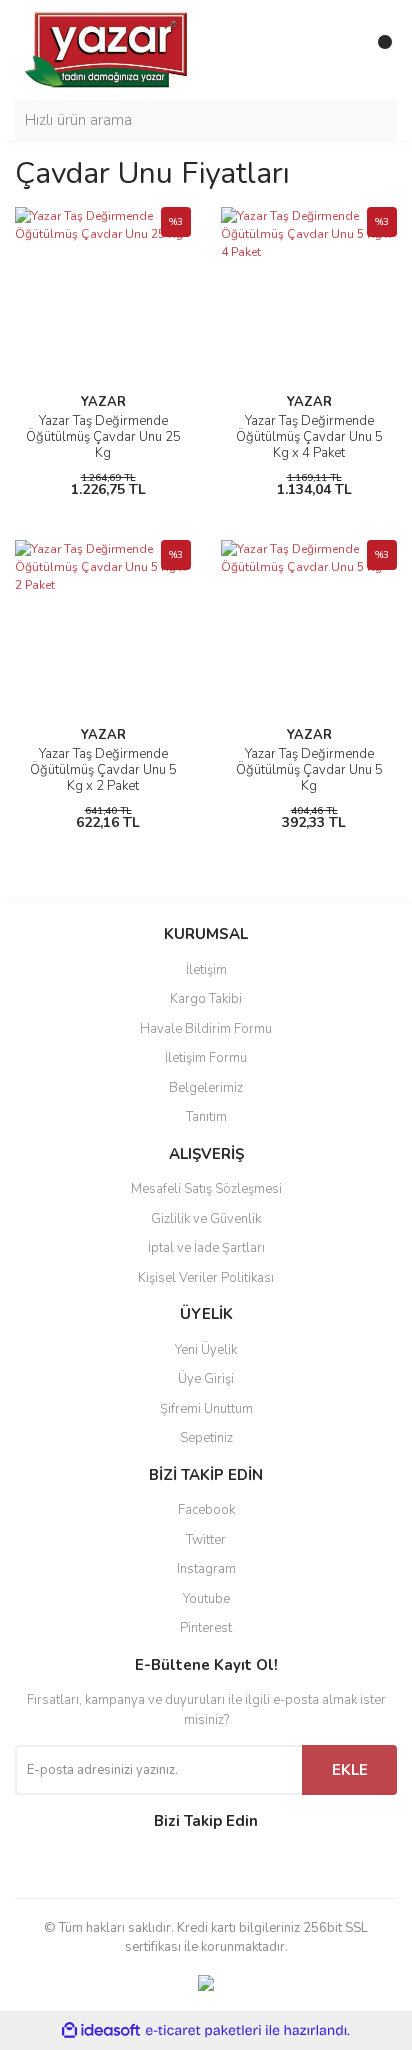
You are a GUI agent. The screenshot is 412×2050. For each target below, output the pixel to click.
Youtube (206, 1599)
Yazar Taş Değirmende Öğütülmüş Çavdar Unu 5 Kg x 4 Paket (309, 437)
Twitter (206, 1540)
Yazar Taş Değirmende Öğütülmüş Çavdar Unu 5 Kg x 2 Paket (103, 770)
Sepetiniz (206, 1438)
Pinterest (206, 1628)
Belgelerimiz (206, 1088)
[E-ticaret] (203, 2030)
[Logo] (107, 49)
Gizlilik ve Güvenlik (206, 1219)
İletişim (206, 970)
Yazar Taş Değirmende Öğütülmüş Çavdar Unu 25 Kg (103, 437)
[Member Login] (337, 50)
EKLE (350, 1770)
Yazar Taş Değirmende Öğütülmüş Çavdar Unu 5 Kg (309, 770)
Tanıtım (206, 1117)
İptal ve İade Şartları (206, 1248)
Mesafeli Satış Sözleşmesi (206, 1189)
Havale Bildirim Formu (206, 1029)
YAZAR (103, 402)
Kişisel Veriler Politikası (206, 1278)
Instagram (206, 1569)
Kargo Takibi (206, 999)
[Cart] (377, 50)
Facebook (206, 1510)
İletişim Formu (206, 1058)
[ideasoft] (101, 2030)
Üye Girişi (206, 1379)
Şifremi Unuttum (206, 1409)
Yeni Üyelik (206, 1350)
